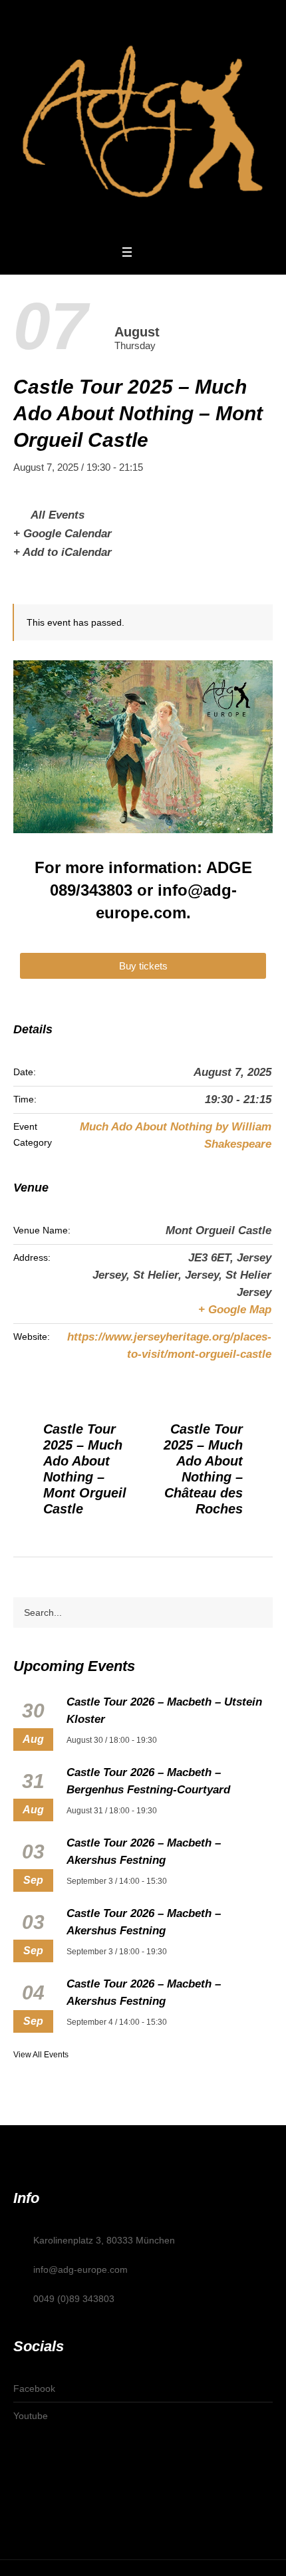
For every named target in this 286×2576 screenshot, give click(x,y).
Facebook (34, 2388)
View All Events (41, 2055)
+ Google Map (235, 1310)
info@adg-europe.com (80, 2269)
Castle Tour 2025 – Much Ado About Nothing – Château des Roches (203, 1469)
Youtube (31, 2416)
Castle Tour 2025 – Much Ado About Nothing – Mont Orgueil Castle (85, 1469)
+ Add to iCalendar (63, 552)
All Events (56, 515)
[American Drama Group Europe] (143, 121)
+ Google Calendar (63, 534)
